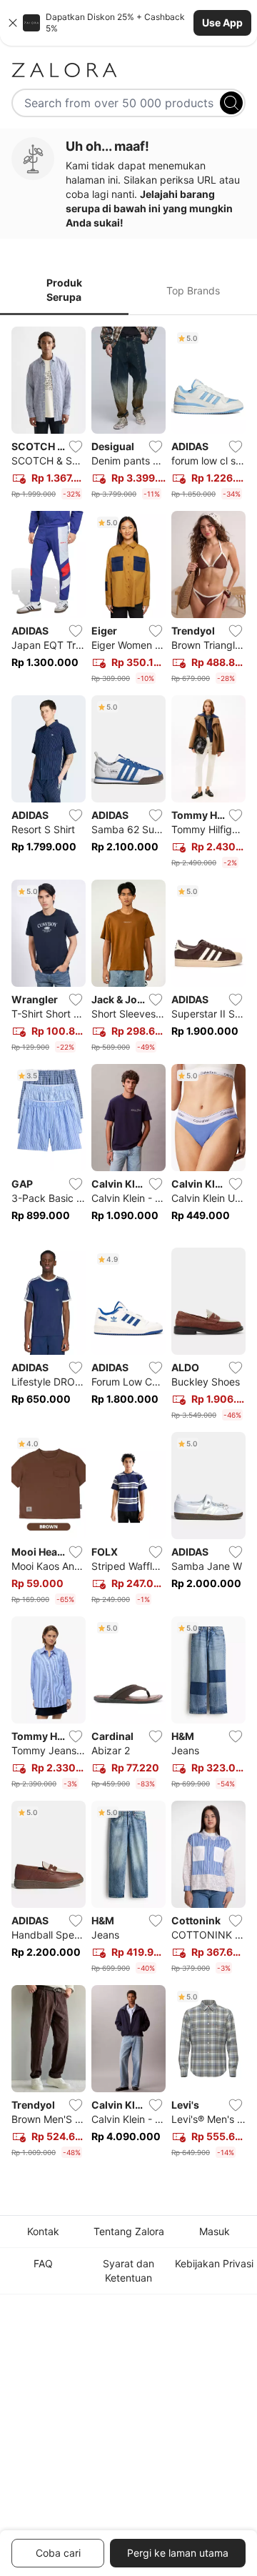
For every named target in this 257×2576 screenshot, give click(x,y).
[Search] (231, 103)
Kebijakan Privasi (214, 2263)
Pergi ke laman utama (178, 2553)
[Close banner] (13, 23)
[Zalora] (128, 70)
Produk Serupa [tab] (64, 290)
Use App (222, 23)
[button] (128, 23)
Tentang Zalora (129, 2231)
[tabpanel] (128, 1245)
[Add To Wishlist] (76, 447)
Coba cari (58, 2553)
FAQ (43, 2263)
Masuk (215, 2231)
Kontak (43, 2231)
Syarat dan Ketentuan (128, 2271)
